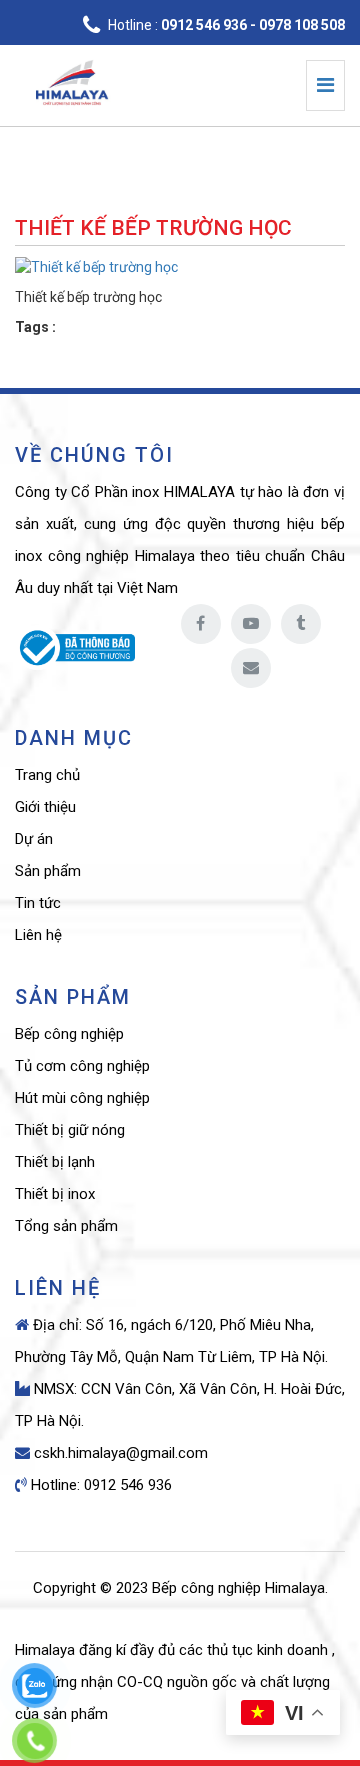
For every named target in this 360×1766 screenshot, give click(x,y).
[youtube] (251, 624)
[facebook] (201, 624)
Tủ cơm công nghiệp (82, 1066)
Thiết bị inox (55, 1194)
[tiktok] (301, 624)
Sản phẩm (48, 871)
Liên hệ (38, 935)
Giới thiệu (45, 807)
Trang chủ (47, 775)
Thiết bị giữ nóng (70, 1130)
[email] (251, 668)
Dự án (34, 839)
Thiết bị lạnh (55, 1162)
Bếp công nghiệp (69, 1034)
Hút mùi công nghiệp (82, 1098)
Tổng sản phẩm (66, 1226)
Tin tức (38, 903)
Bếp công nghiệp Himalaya (238, 1588)
